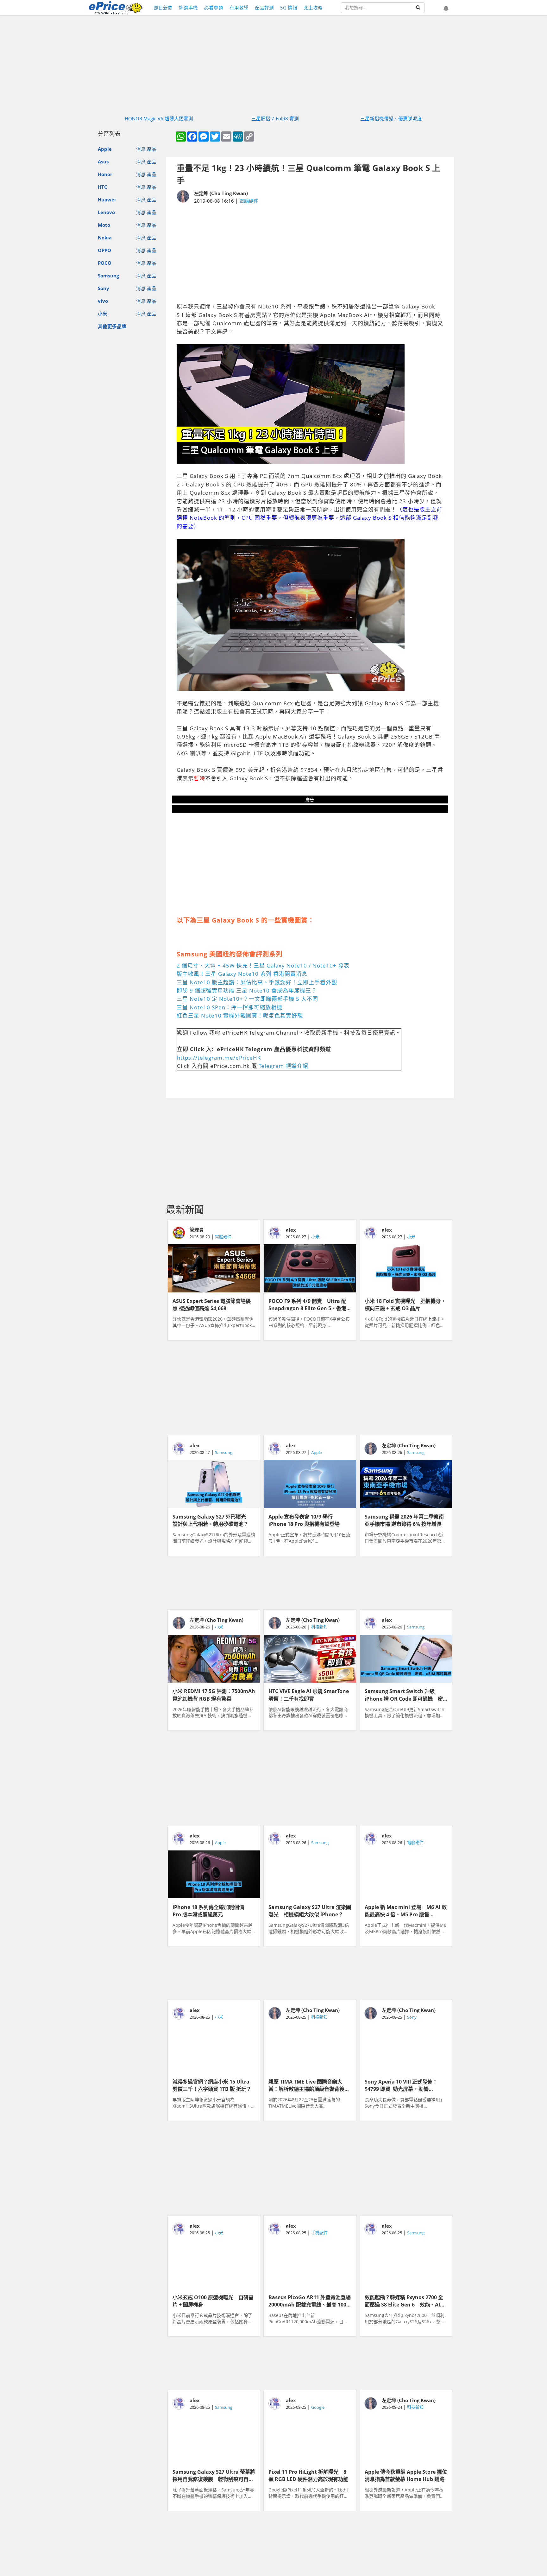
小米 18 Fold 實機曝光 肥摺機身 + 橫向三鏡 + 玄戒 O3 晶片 (405, 1304)
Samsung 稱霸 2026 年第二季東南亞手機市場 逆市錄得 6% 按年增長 (404, 1520)
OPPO (104, 250)
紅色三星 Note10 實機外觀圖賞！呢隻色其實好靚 (240, 1015)
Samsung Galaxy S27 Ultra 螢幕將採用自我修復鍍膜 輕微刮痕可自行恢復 (214, 2475)
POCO (105, 263)
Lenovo (106, 212)
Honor (105, 174)
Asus (103, 162)
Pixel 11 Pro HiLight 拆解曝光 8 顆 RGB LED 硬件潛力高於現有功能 (308, 2475)
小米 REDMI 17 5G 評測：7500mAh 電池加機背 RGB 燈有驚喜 (214, 1694)
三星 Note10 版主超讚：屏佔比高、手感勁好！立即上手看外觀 (257, 982)
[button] (446, 9)
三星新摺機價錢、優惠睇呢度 (391, 118)
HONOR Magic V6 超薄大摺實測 (159, 118)
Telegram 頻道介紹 (283, 1066)
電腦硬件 (249, 201)
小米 (103, 314)
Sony (104, 288)
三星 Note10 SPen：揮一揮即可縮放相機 (229, 1007)
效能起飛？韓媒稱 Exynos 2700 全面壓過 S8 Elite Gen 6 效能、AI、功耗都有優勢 (405, 2300)
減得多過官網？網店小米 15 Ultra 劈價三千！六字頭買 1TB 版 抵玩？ (212, 2085)
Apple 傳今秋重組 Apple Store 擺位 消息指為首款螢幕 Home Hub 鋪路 (406, 2475)
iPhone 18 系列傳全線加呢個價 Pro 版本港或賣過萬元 (211, 1910)
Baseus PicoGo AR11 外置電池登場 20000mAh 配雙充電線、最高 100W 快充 (310, 2300)
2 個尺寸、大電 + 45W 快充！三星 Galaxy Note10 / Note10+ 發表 (263, 965)
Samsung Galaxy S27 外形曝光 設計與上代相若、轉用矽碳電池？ (212, 1520)
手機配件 (319, 2233)
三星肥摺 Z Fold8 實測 (275, 118)
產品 (152, 149)
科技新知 (319, 1627)
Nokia (105, 238)
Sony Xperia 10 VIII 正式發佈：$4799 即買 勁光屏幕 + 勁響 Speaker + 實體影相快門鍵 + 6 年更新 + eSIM (406, 2085)
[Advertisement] (310, 254)
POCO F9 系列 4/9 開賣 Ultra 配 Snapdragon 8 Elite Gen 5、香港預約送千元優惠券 (307, 1304)
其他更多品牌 (112, 326)
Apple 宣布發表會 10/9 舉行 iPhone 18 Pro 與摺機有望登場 (304, 1520)
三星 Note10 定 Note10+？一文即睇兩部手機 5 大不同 (247, 999)
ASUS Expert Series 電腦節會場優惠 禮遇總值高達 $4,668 (212, 1304)
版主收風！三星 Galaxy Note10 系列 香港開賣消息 (242, 974)
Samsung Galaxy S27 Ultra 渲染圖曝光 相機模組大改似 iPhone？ (310, 1910)
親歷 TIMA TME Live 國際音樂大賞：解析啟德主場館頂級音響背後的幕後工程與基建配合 (309, 2085)
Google (318, 2407)
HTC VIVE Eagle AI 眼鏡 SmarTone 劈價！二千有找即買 (309, 1694)
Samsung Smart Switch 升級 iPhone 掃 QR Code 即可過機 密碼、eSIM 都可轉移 (404, 1694)
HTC (103, 187)
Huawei (107, 200)
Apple (105, 149)
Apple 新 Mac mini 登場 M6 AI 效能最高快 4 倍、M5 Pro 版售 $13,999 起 (406, 1910)
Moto (104, 225)
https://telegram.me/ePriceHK (219, 1058)
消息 (141, 149)
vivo (103, 301)
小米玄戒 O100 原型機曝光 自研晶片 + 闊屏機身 (213, 2300)
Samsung (108, 276)
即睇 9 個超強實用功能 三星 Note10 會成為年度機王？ (247, 990)
